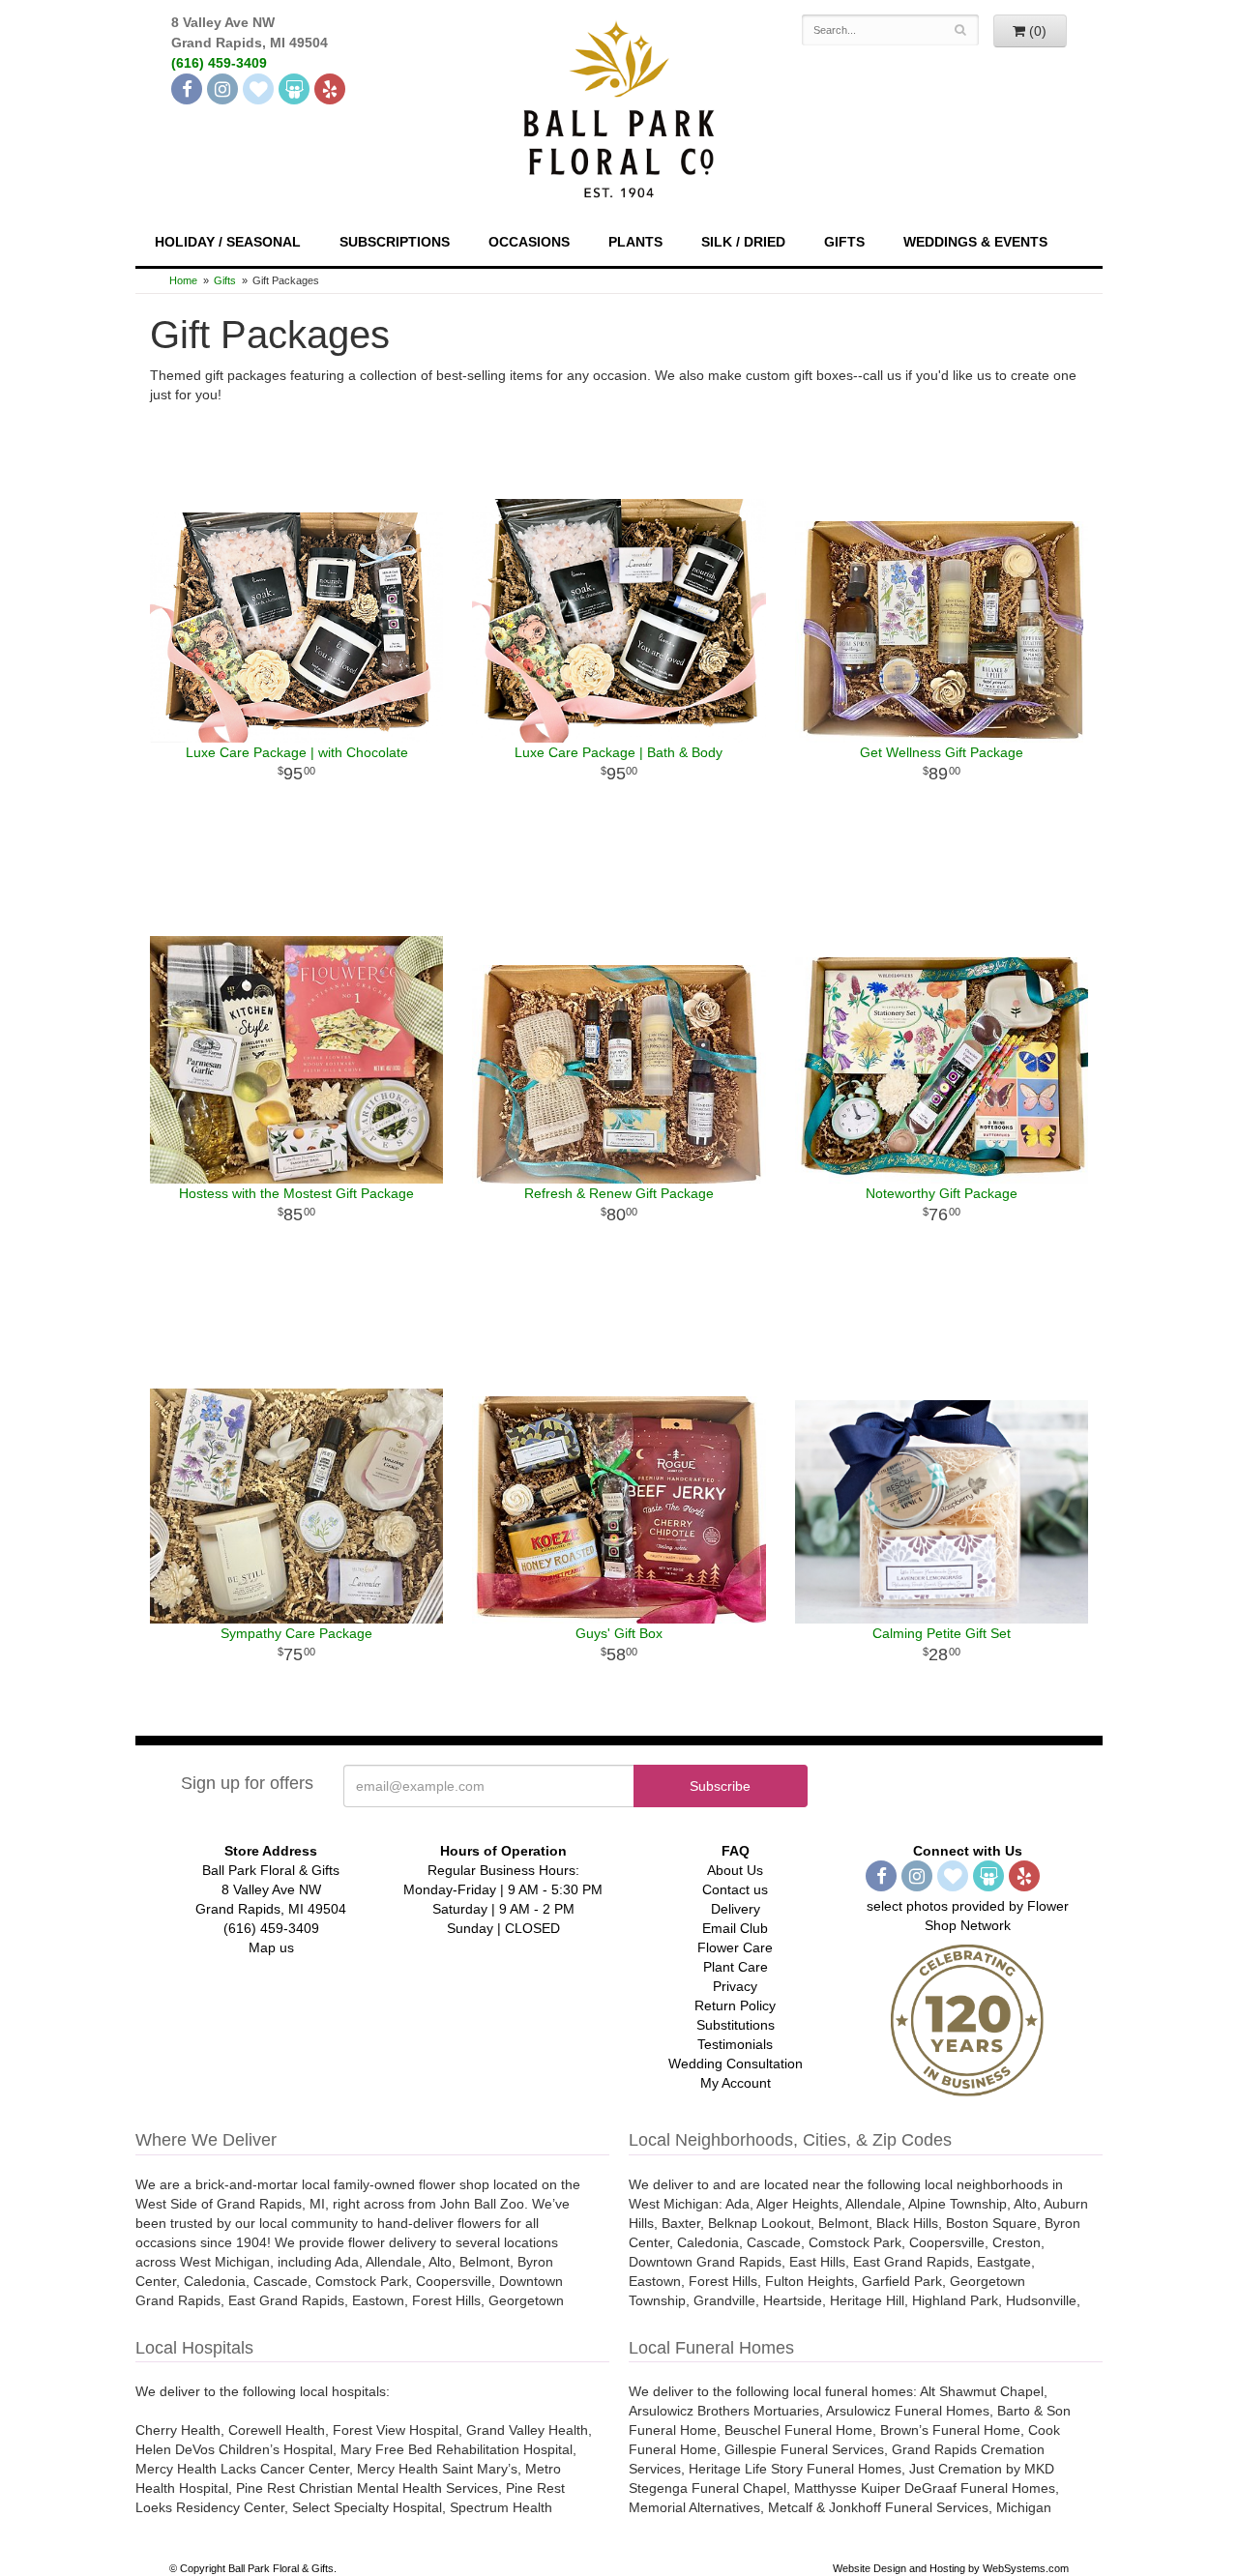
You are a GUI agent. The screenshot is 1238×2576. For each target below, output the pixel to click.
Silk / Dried (743, 242)
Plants (635, 242)
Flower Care (735, 1947)
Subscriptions (395, 242)
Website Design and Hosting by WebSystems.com (951, 2568)
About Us (735, 1870)
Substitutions (736, 2025)
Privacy (735, 1986)
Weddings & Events (975, 242)
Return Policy (735, 2005)
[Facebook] (187, 89)
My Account (736, 2083)
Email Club (735, 1928)
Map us (271, 1947)
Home (183, 280)
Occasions (529, 242)
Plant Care (736, 1967)
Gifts (844, 242)
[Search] (961, 30)
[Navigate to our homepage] (619, 107)
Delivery (736, 1909)
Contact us (735, 1889)
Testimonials (735, 2044)
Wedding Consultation (736, 2064)
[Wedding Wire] (294, 89)
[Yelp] (330, 89)
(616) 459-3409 (219, 63)
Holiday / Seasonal (228, 242)
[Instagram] (222, 89)
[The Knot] (258, 89)
